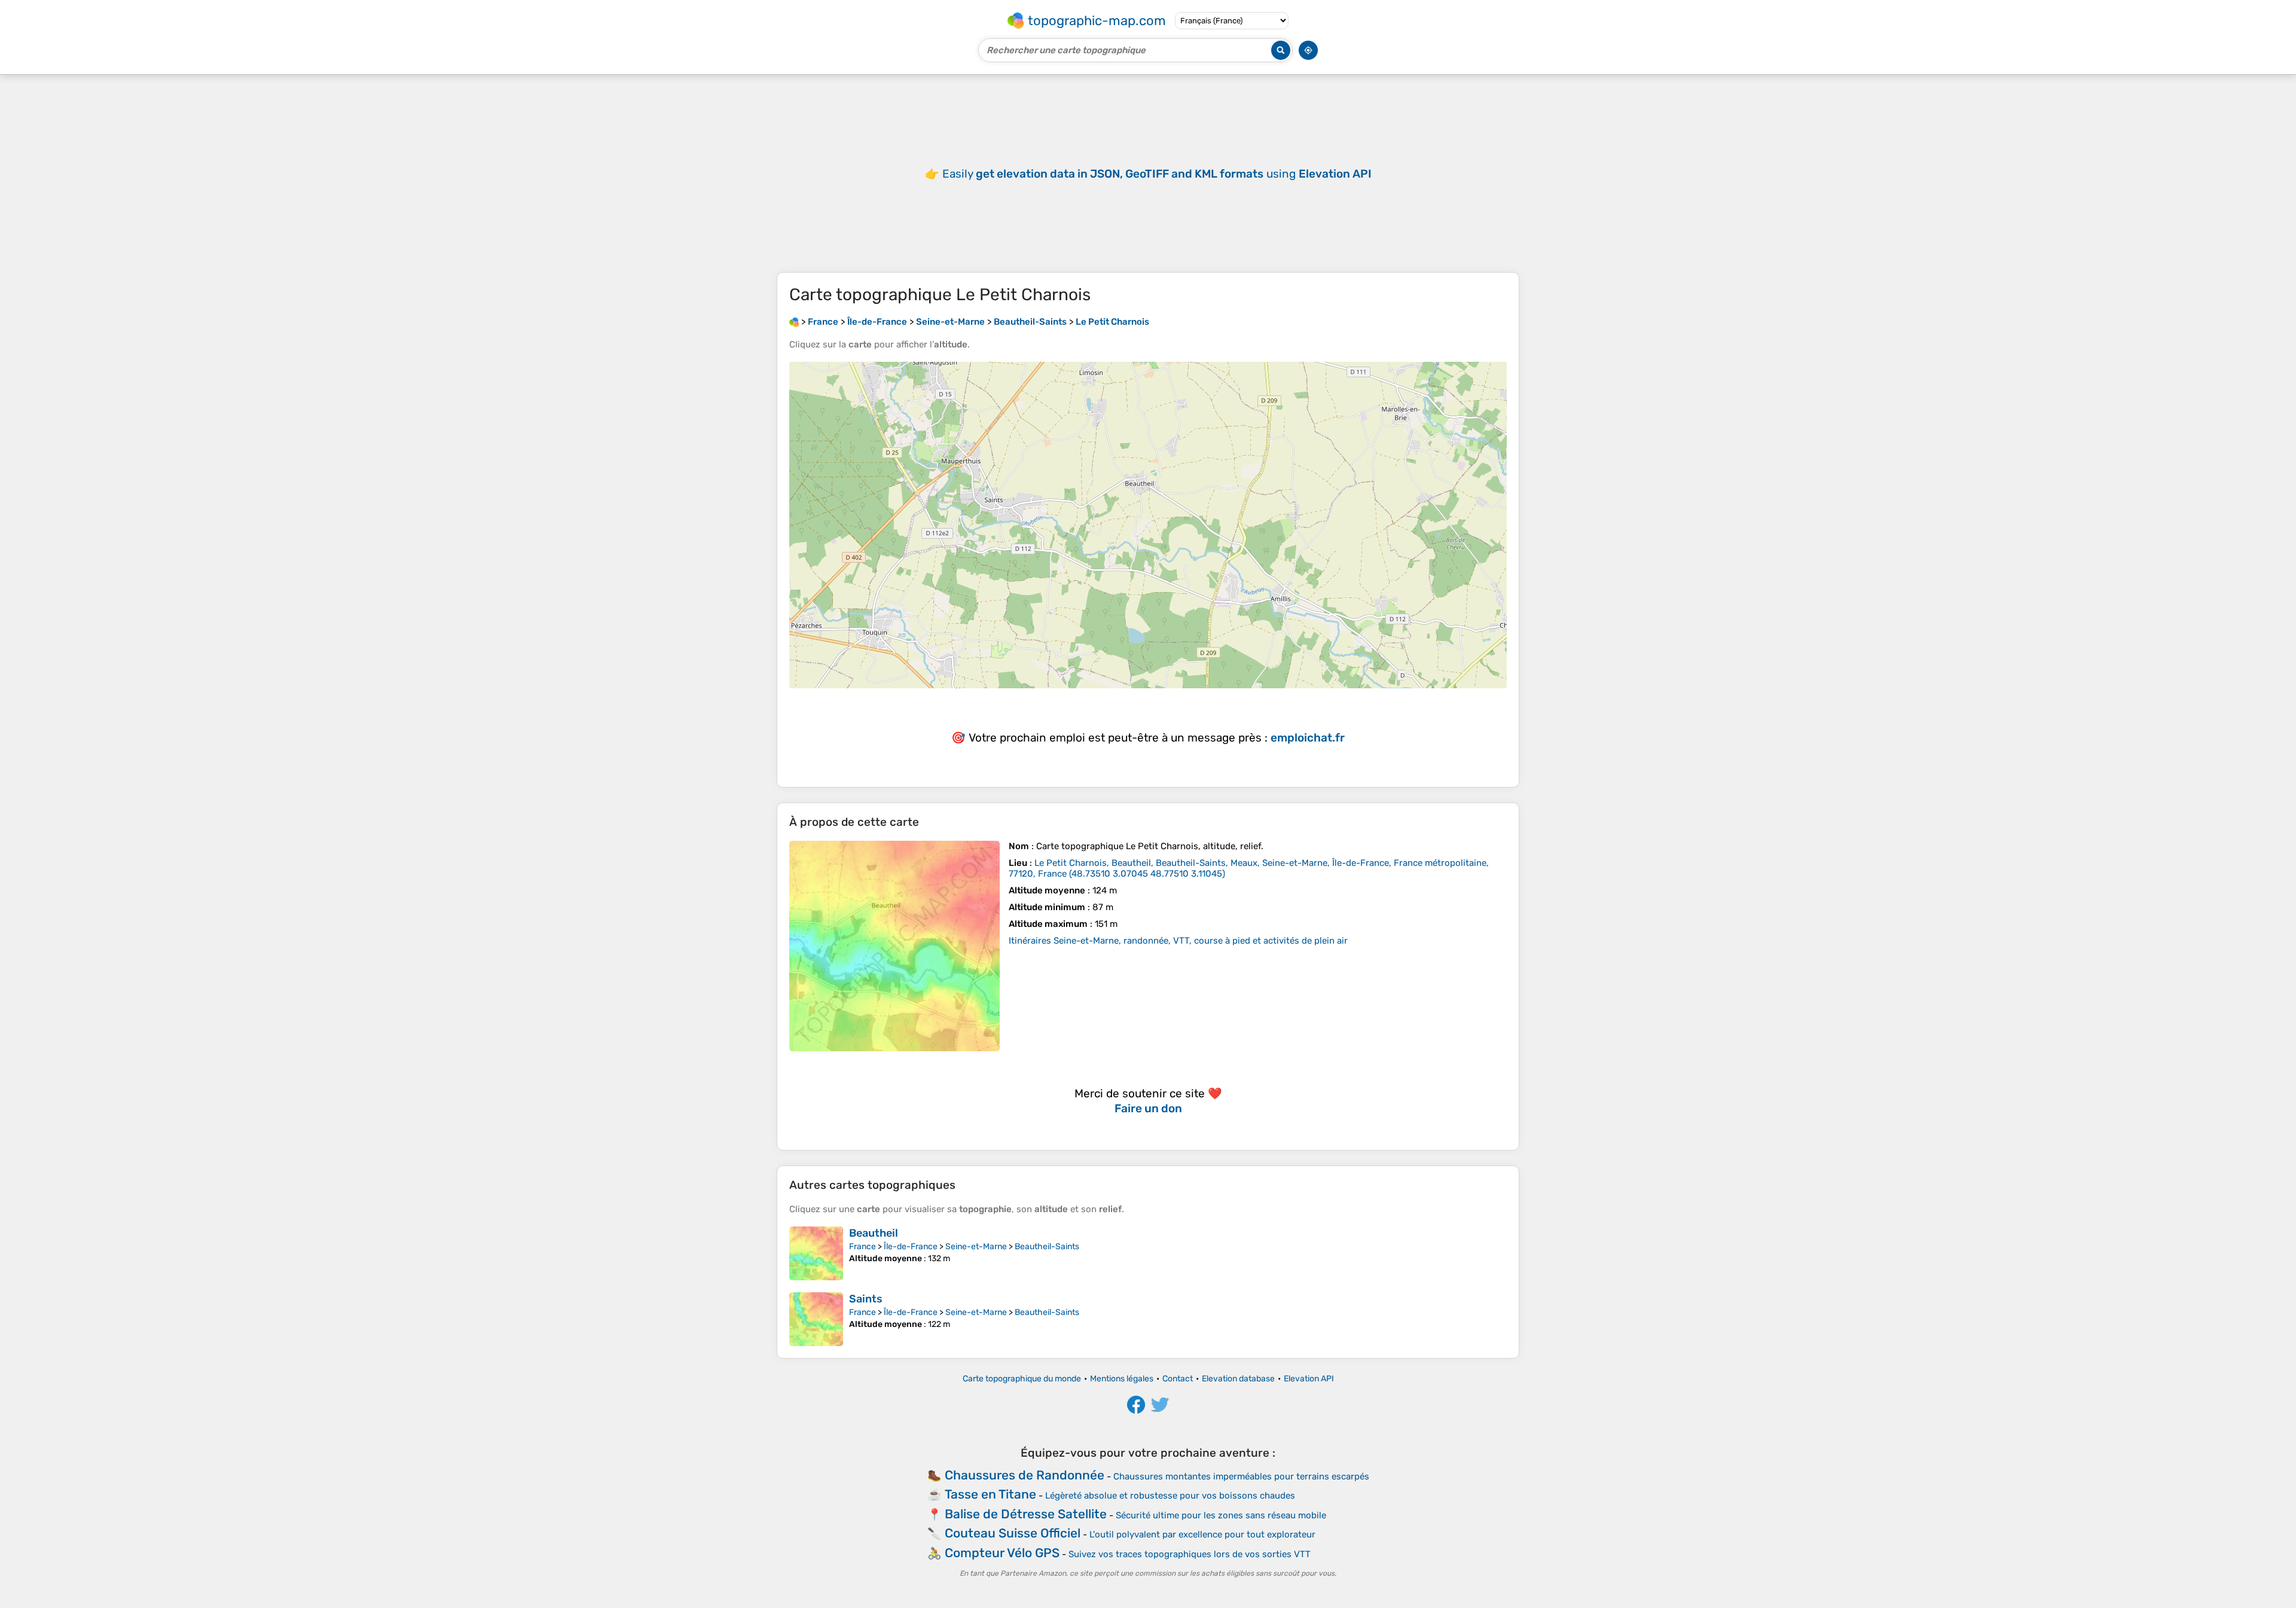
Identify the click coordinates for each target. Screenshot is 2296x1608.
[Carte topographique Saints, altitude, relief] (816, 1319)
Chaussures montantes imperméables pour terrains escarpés (1241, 1476)
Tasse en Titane (990, 1494)
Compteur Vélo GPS (1002, 1553)
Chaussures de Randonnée (1025, 1475)
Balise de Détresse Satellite (1026, 1514)
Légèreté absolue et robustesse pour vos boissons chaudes (1170, 1496)
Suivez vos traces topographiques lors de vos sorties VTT (1190, 1554)
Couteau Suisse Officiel (1013, 1533)
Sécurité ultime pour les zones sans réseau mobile (1221, 1515)
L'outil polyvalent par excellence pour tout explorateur (1202, 1534)
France (862, 1247)
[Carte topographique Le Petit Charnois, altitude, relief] (894, 946)
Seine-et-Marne (976, 1247)
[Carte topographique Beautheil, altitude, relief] (816, 1253)
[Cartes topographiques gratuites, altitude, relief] (794, 322)
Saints (866, 1299)
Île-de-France (911, 1247)
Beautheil (874, 1233)
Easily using (1157, 174)
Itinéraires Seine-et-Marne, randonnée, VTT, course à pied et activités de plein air (1178, 941)
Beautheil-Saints (1047, 1247)
